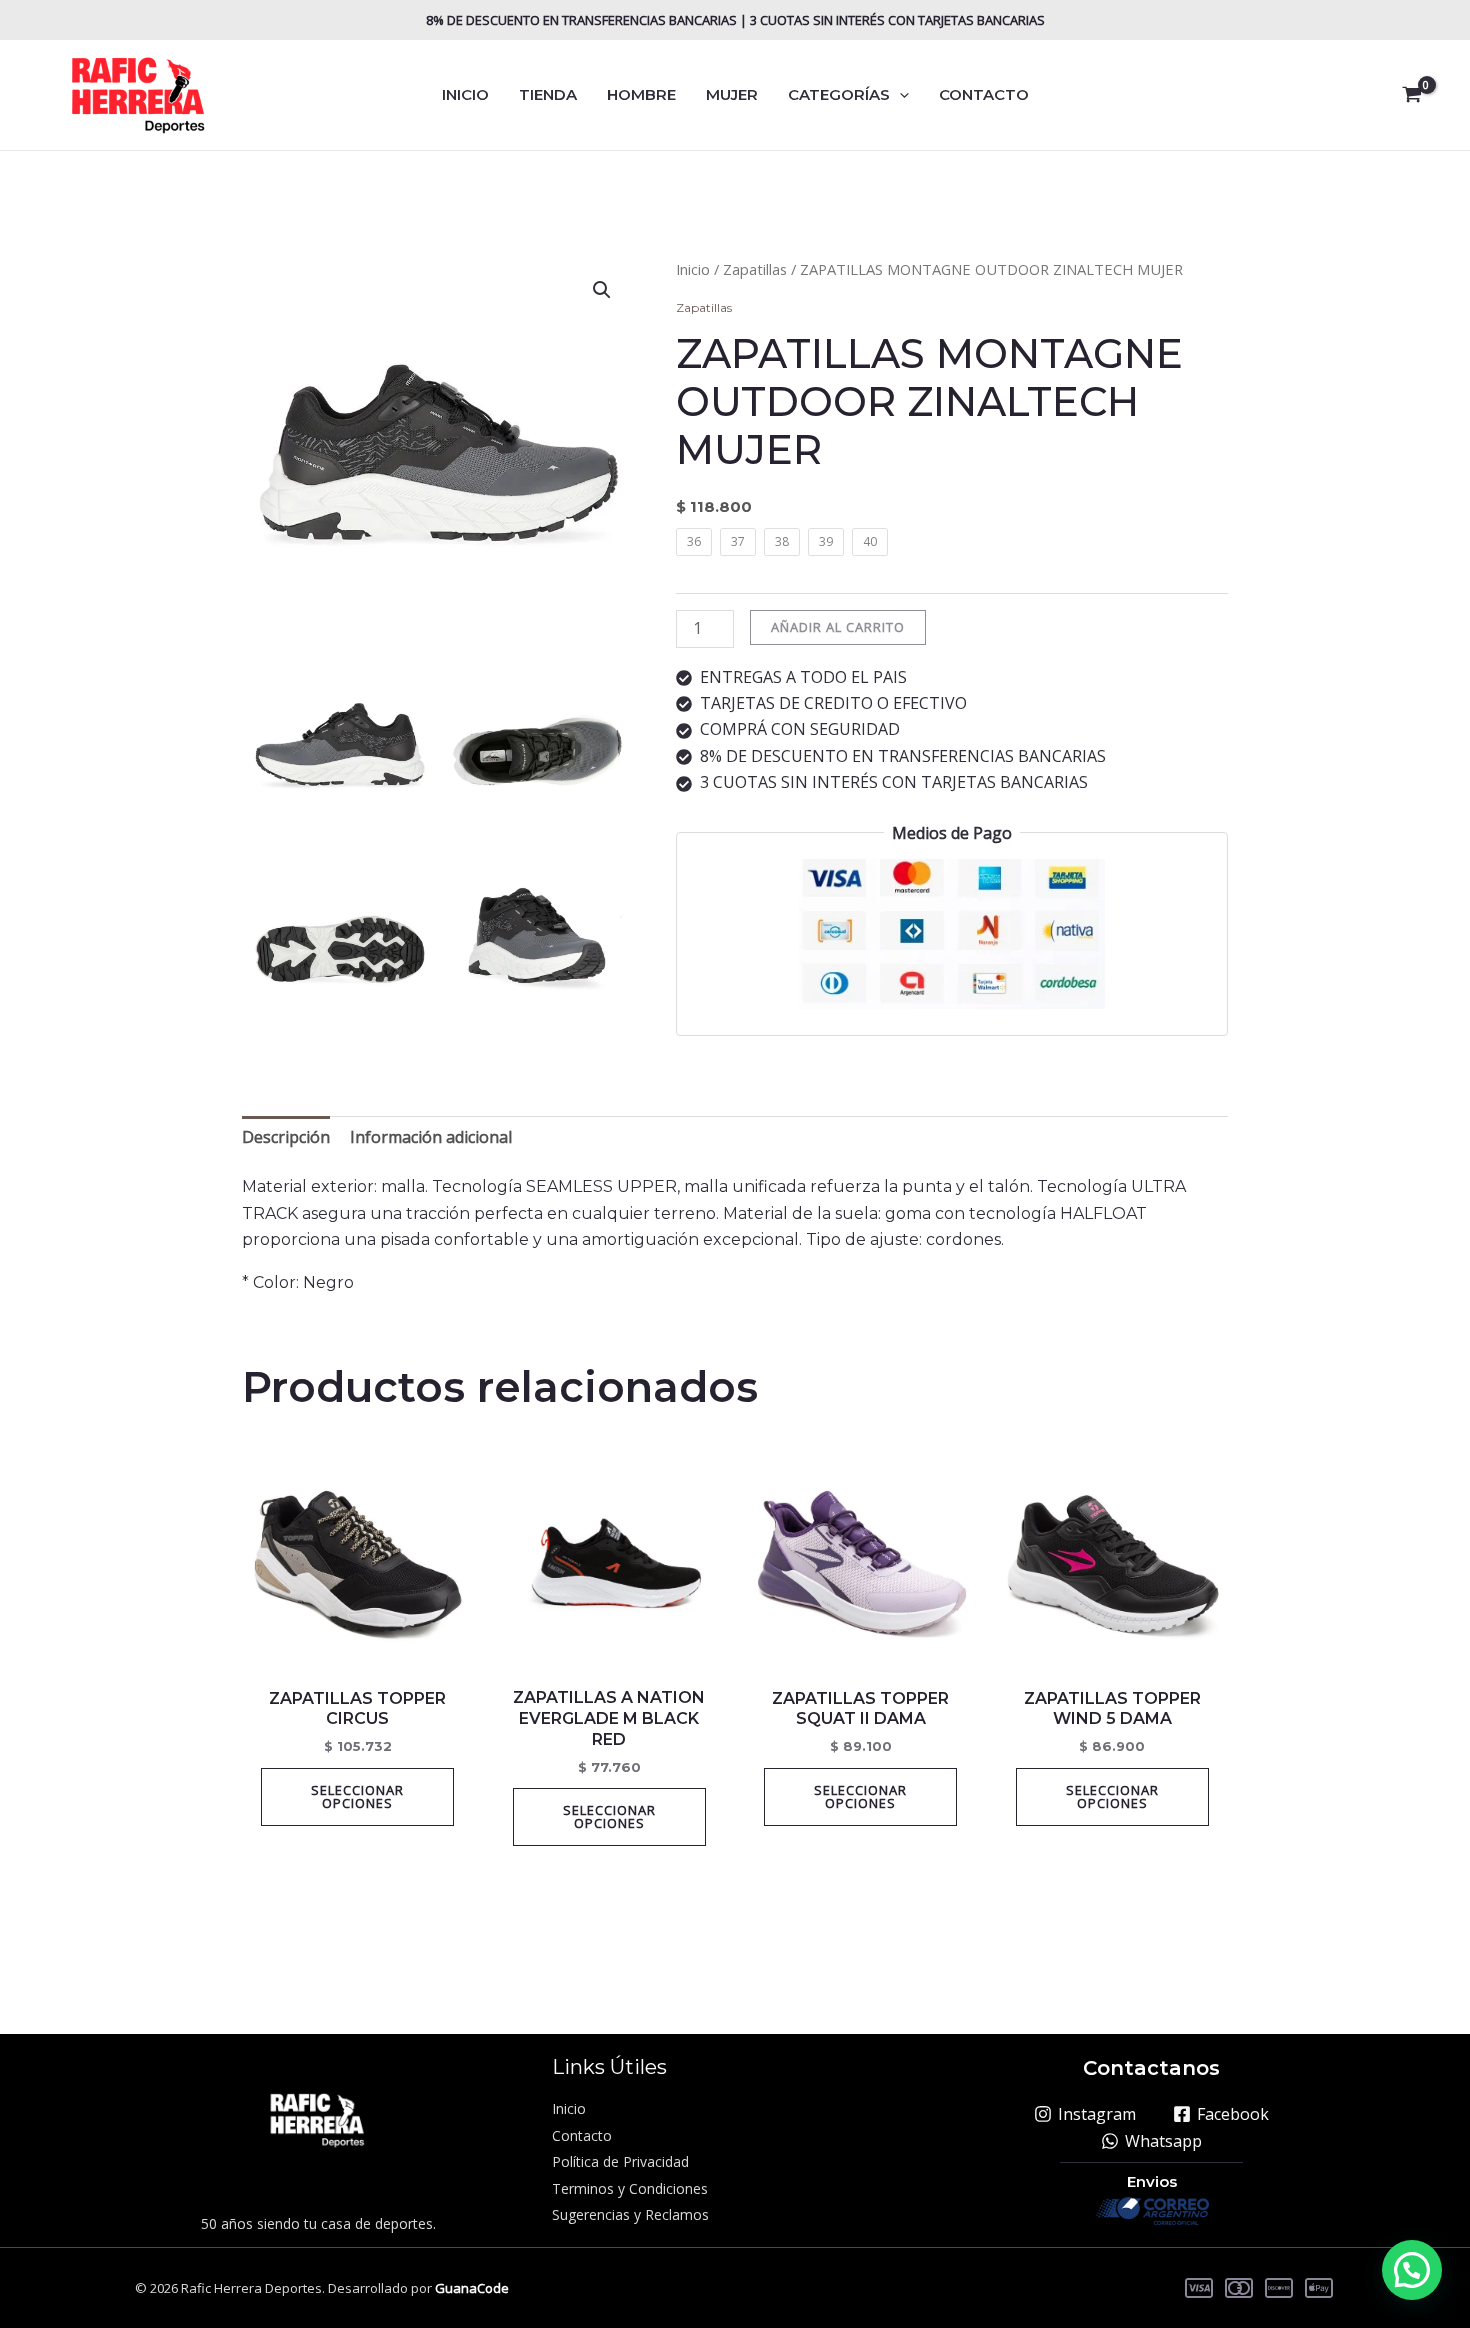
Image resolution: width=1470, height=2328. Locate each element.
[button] (899, 95)
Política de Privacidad (620, 2161)
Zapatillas (755, 269)
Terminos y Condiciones (630, 2188)
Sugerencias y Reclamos (630, 2214)
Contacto (582, 2135)
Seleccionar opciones (357, 1796)
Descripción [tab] (286, 1137)
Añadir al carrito (838, 627)
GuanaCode (472, 2288)
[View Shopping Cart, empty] (1411, 95)
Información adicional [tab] (431, 1137)
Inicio (693, 269)
